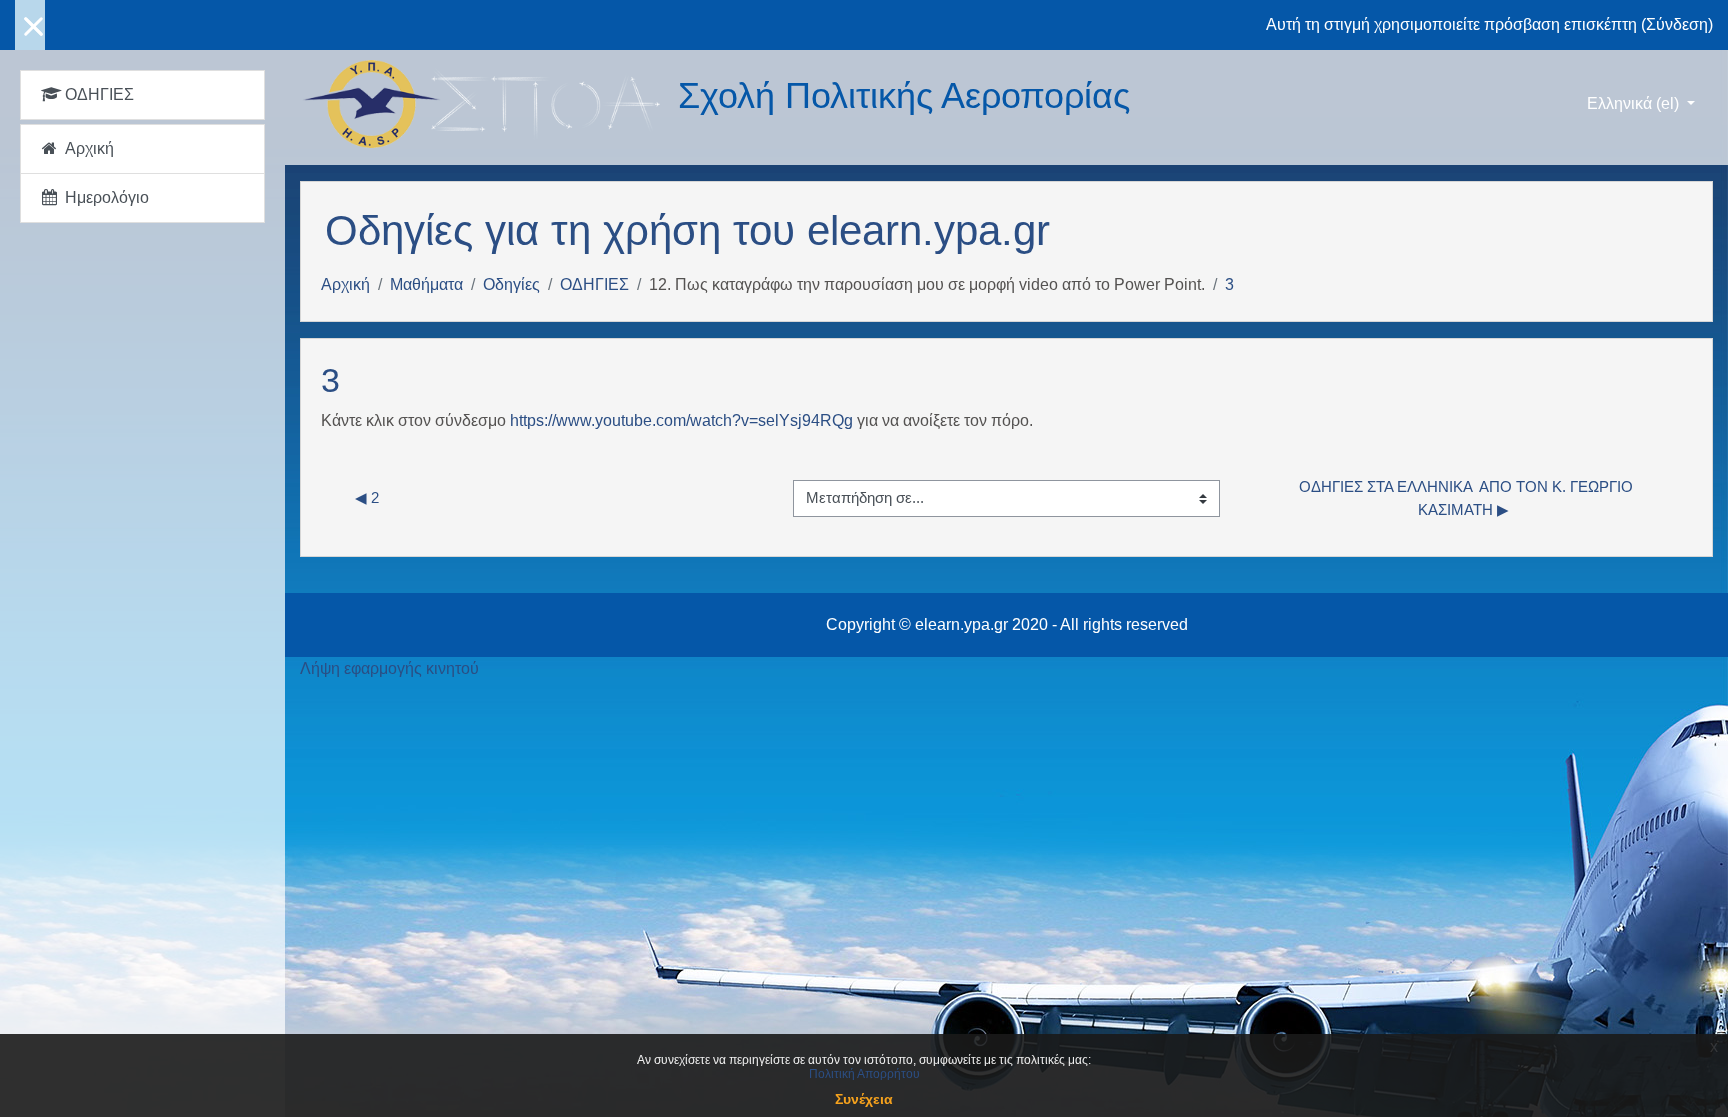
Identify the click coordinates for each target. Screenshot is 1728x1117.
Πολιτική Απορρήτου (864, 1074)
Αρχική (345, 284)
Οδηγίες (511, 284)
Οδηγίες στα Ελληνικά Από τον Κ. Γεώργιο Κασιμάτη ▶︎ (1466, 498)
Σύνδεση (1677, 24)
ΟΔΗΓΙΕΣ (594, 284)
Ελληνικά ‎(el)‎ (1635, 103)
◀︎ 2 (367, 497)
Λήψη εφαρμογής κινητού (389, 668)
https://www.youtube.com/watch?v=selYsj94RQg (681, 420)
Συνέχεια (864, 1099)
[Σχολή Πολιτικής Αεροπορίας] (489, 104)
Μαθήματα (426, 284)
